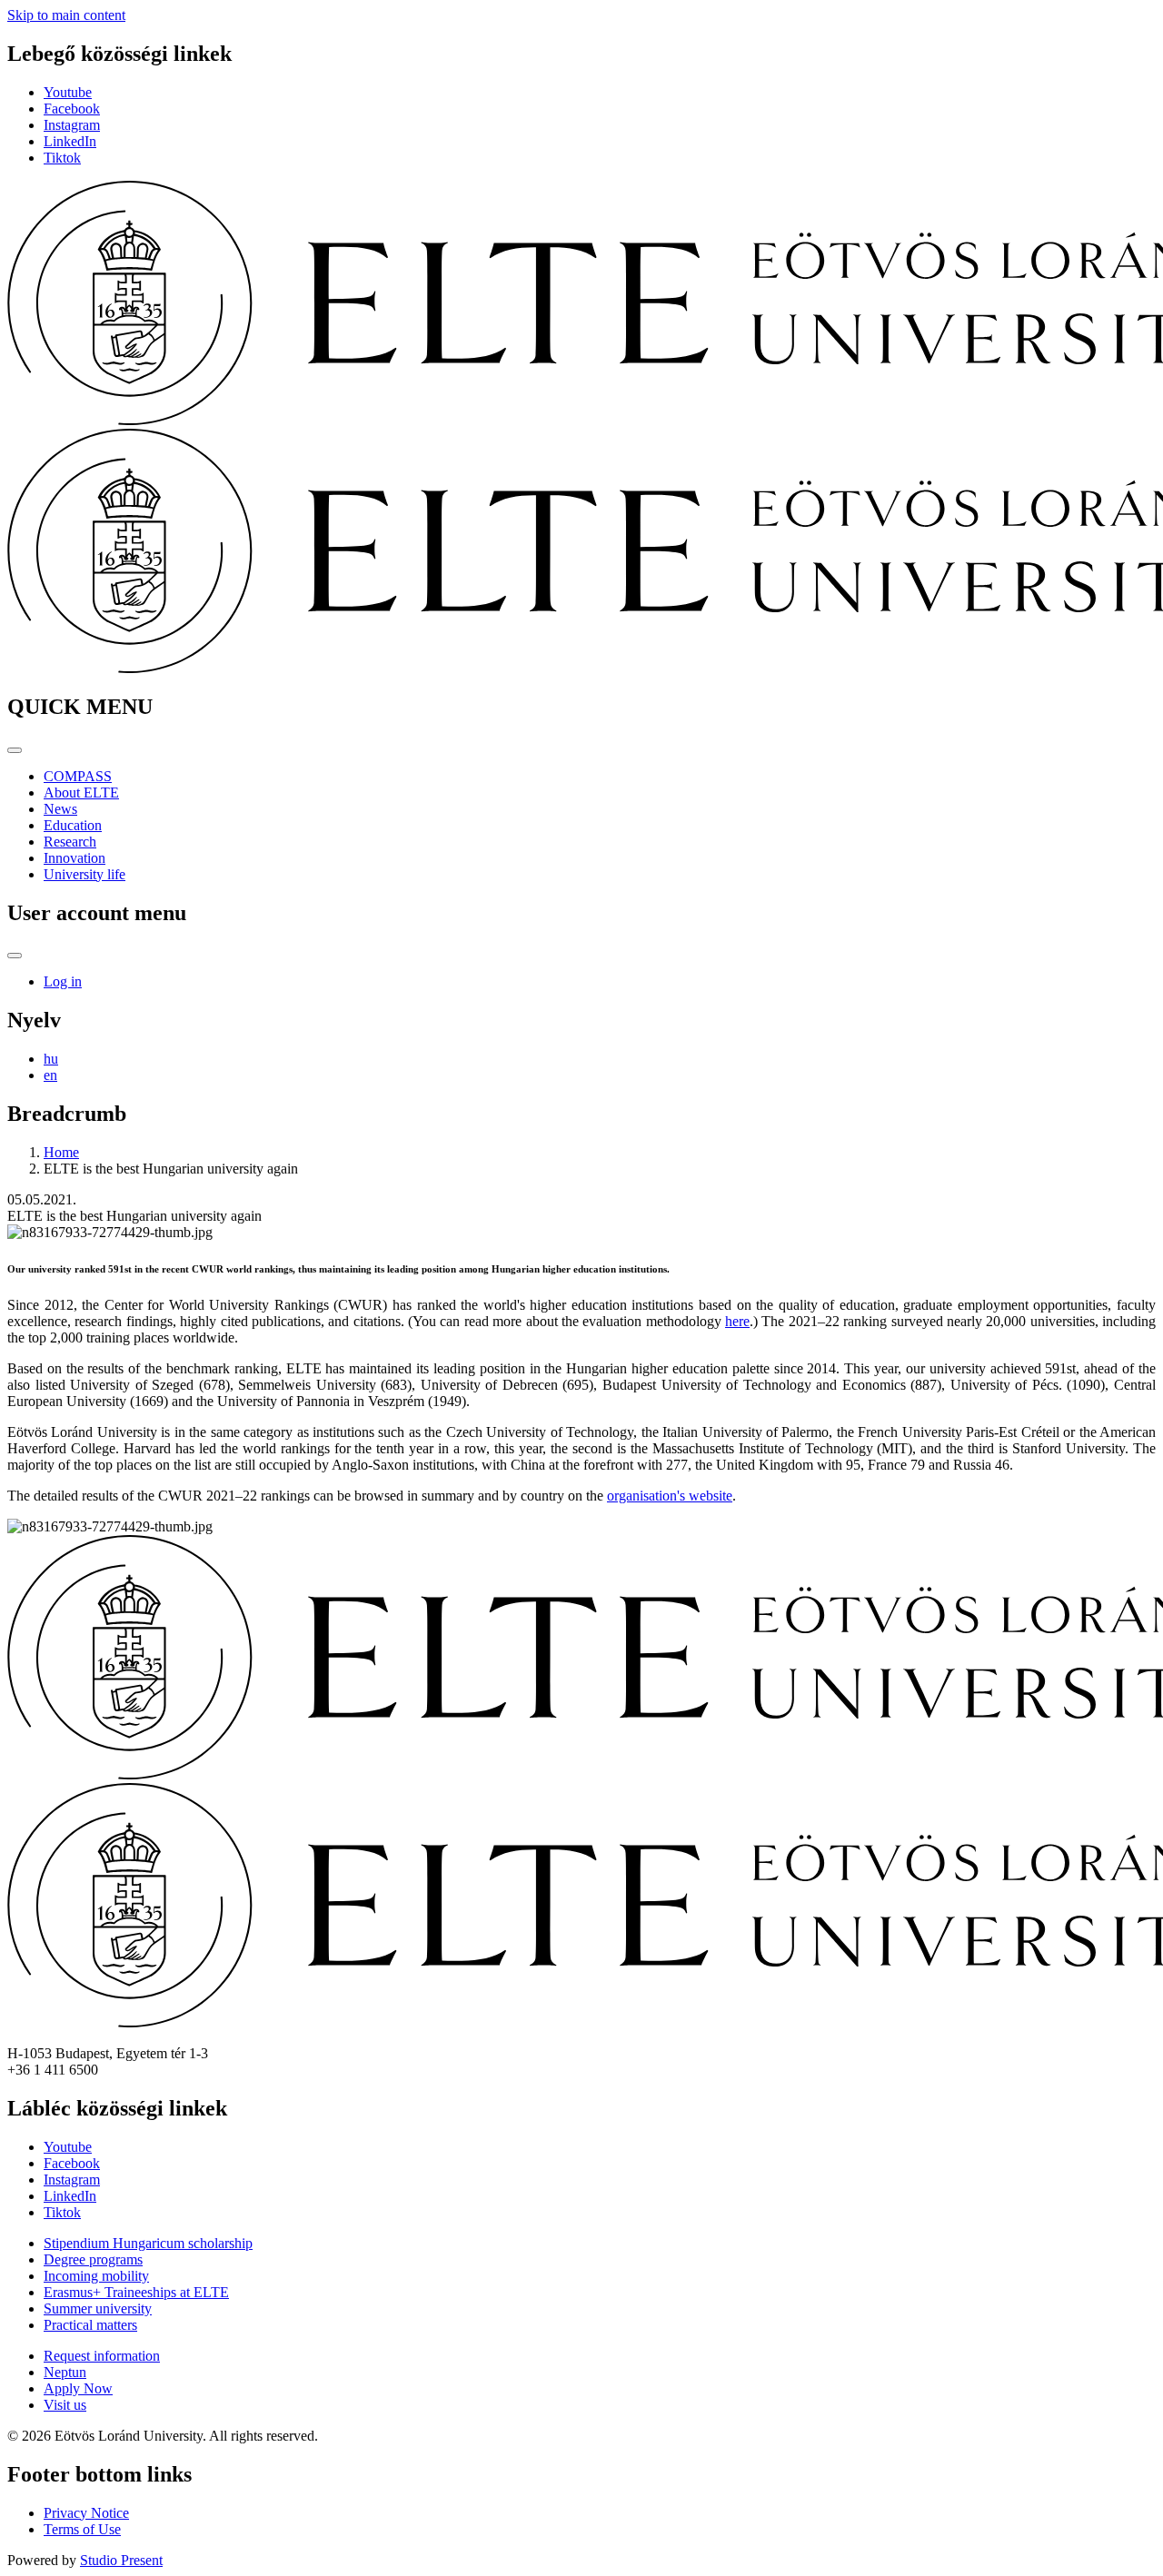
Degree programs (93, 2259)
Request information (102, 2356)
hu (51, 1059)
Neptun (65, 2372)
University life (84, 874)
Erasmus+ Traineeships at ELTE (136, 2292)
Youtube (68, 92)
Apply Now (78, 2388)
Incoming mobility (96, 2276)
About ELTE (81, 793)
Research (70, 842)
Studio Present (121, 2560)
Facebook (72, 109)
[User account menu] (15, 956)
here (737, 1321)
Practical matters (90, 2325)
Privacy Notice (86, 2513)
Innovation (75, 858)
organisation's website (670, 1496)
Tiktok (62, 158)
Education (73, 825)
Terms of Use (82, 2529)
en (50, 1075)
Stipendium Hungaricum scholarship (148, 2243)
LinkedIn (70, 141)
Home (61, 1152)
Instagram (72, 125)
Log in (63, 981)
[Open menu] (15, 750)
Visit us (65, 2405)
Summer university (98, 2308)
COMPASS (78, 776)
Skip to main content (66, 15)
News (60, 809)
